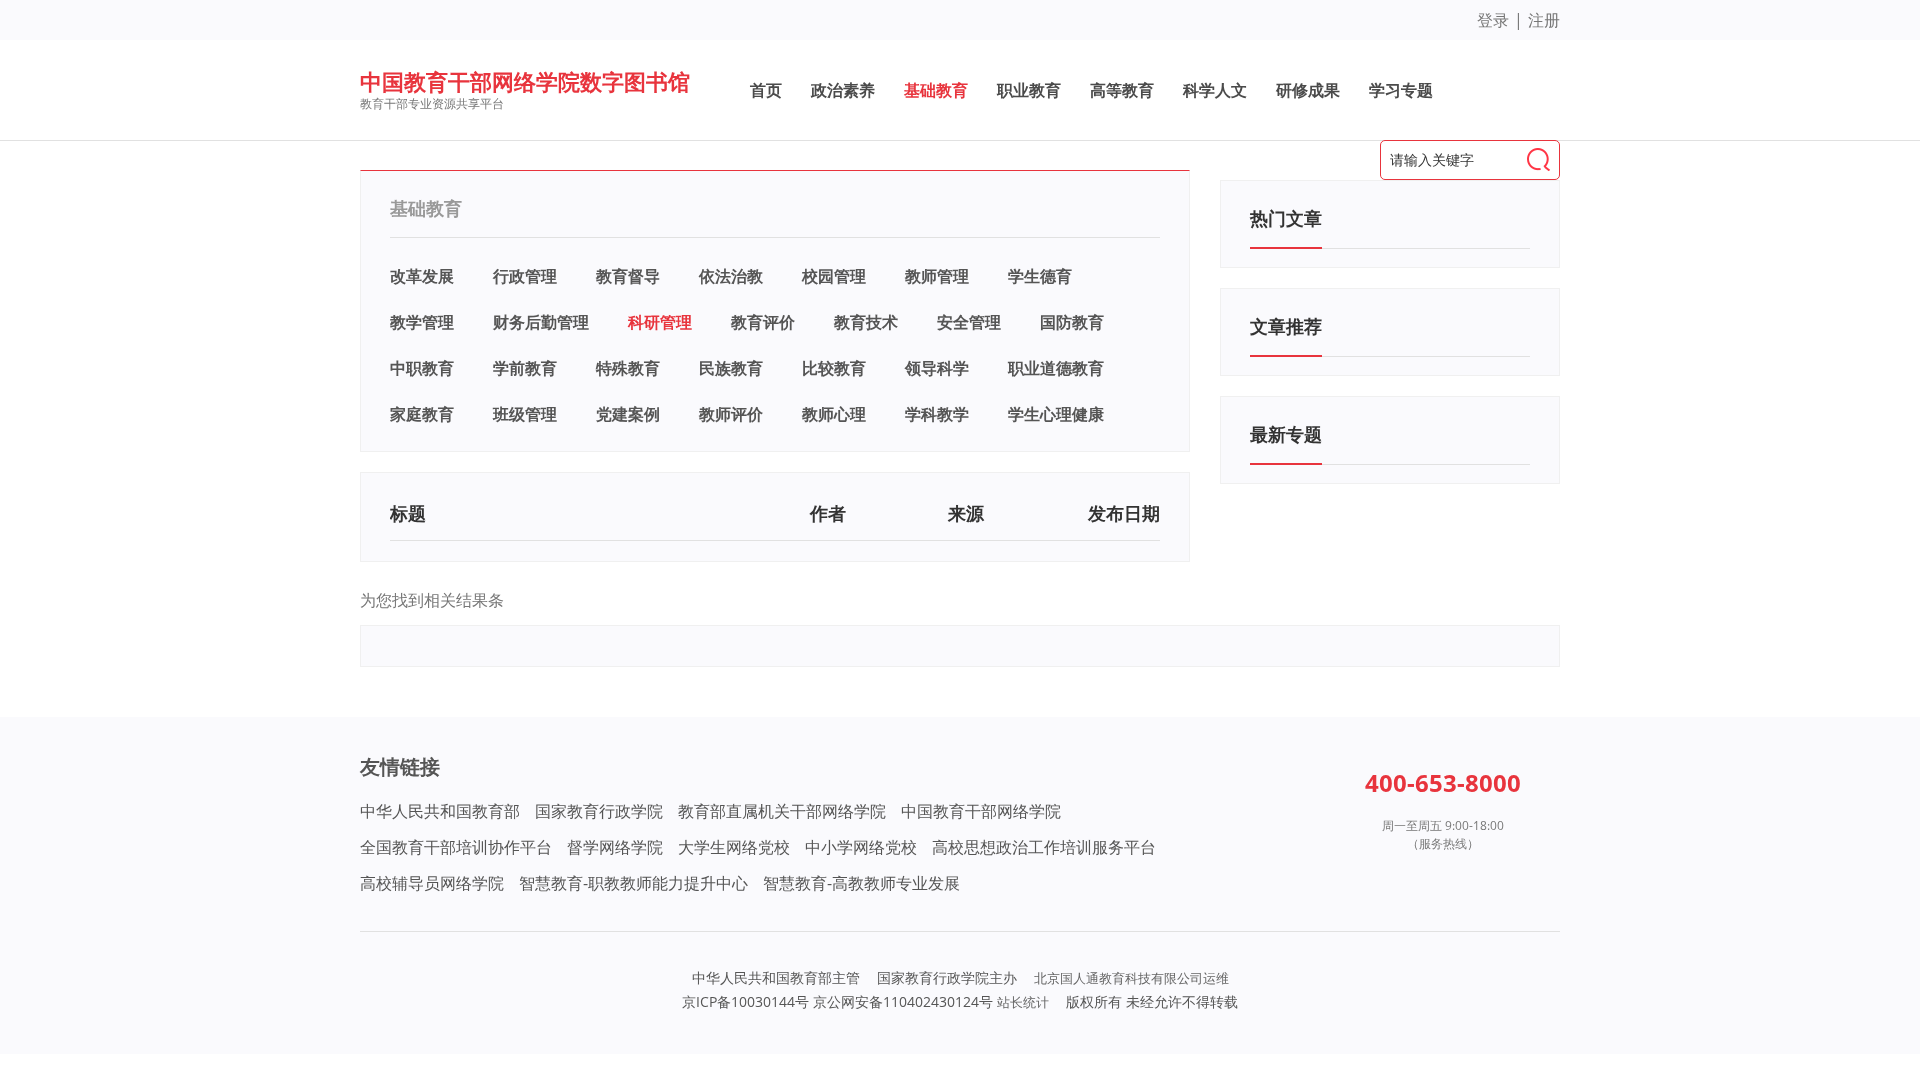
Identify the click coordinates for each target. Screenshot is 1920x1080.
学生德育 (1040, 276)
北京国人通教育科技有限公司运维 (1131, 978)
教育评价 (763, 322)
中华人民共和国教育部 (440, 811)
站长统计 (1023, 1002)
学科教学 (937, 414)
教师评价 (731, 414)
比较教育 (834, 368)
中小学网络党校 (861, 847)
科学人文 (1215, 90)
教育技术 (866, 322)
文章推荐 (1286, 326)
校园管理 (834, 276)
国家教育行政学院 (599, 811)
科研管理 (660, 322)
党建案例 (628, 414)
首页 (766, 90)
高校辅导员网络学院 (432, 883)
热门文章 (1286, 218)
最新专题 (1286, 434)
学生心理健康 (1056, 414)
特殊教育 (628, 368)
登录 (1493, 20)
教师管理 (937, 276)
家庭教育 (422, 414)
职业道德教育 (1056, 368)
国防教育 (1072, 322)
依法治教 (731, 276)
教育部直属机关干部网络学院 (782, 811)
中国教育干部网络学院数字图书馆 (525, 81)
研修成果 (1308, 90)
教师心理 (834, 414)
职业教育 (1029, 90)
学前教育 (525, 368)
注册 (1544, 20)
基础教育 (936, 90)
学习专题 (1401, 90)
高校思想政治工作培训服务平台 (1044, 847)
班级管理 (525, 414)
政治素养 (843, 90)
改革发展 (422, 276)
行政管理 (525, 276)
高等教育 (1122, 90)
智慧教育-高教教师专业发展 (861, 883)
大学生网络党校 (734, 847)
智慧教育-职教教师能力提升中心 (633, 883)
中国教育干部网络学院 (981, 811)
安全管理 (969, 322)
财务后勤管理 (541, 322)
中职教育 (422, 368)
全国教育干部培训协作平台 (456, 847)
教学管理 (422, 322)
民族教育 (731, 368)
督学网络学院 (615, 847)
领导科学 (937, 368)
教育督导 (628, 276)
